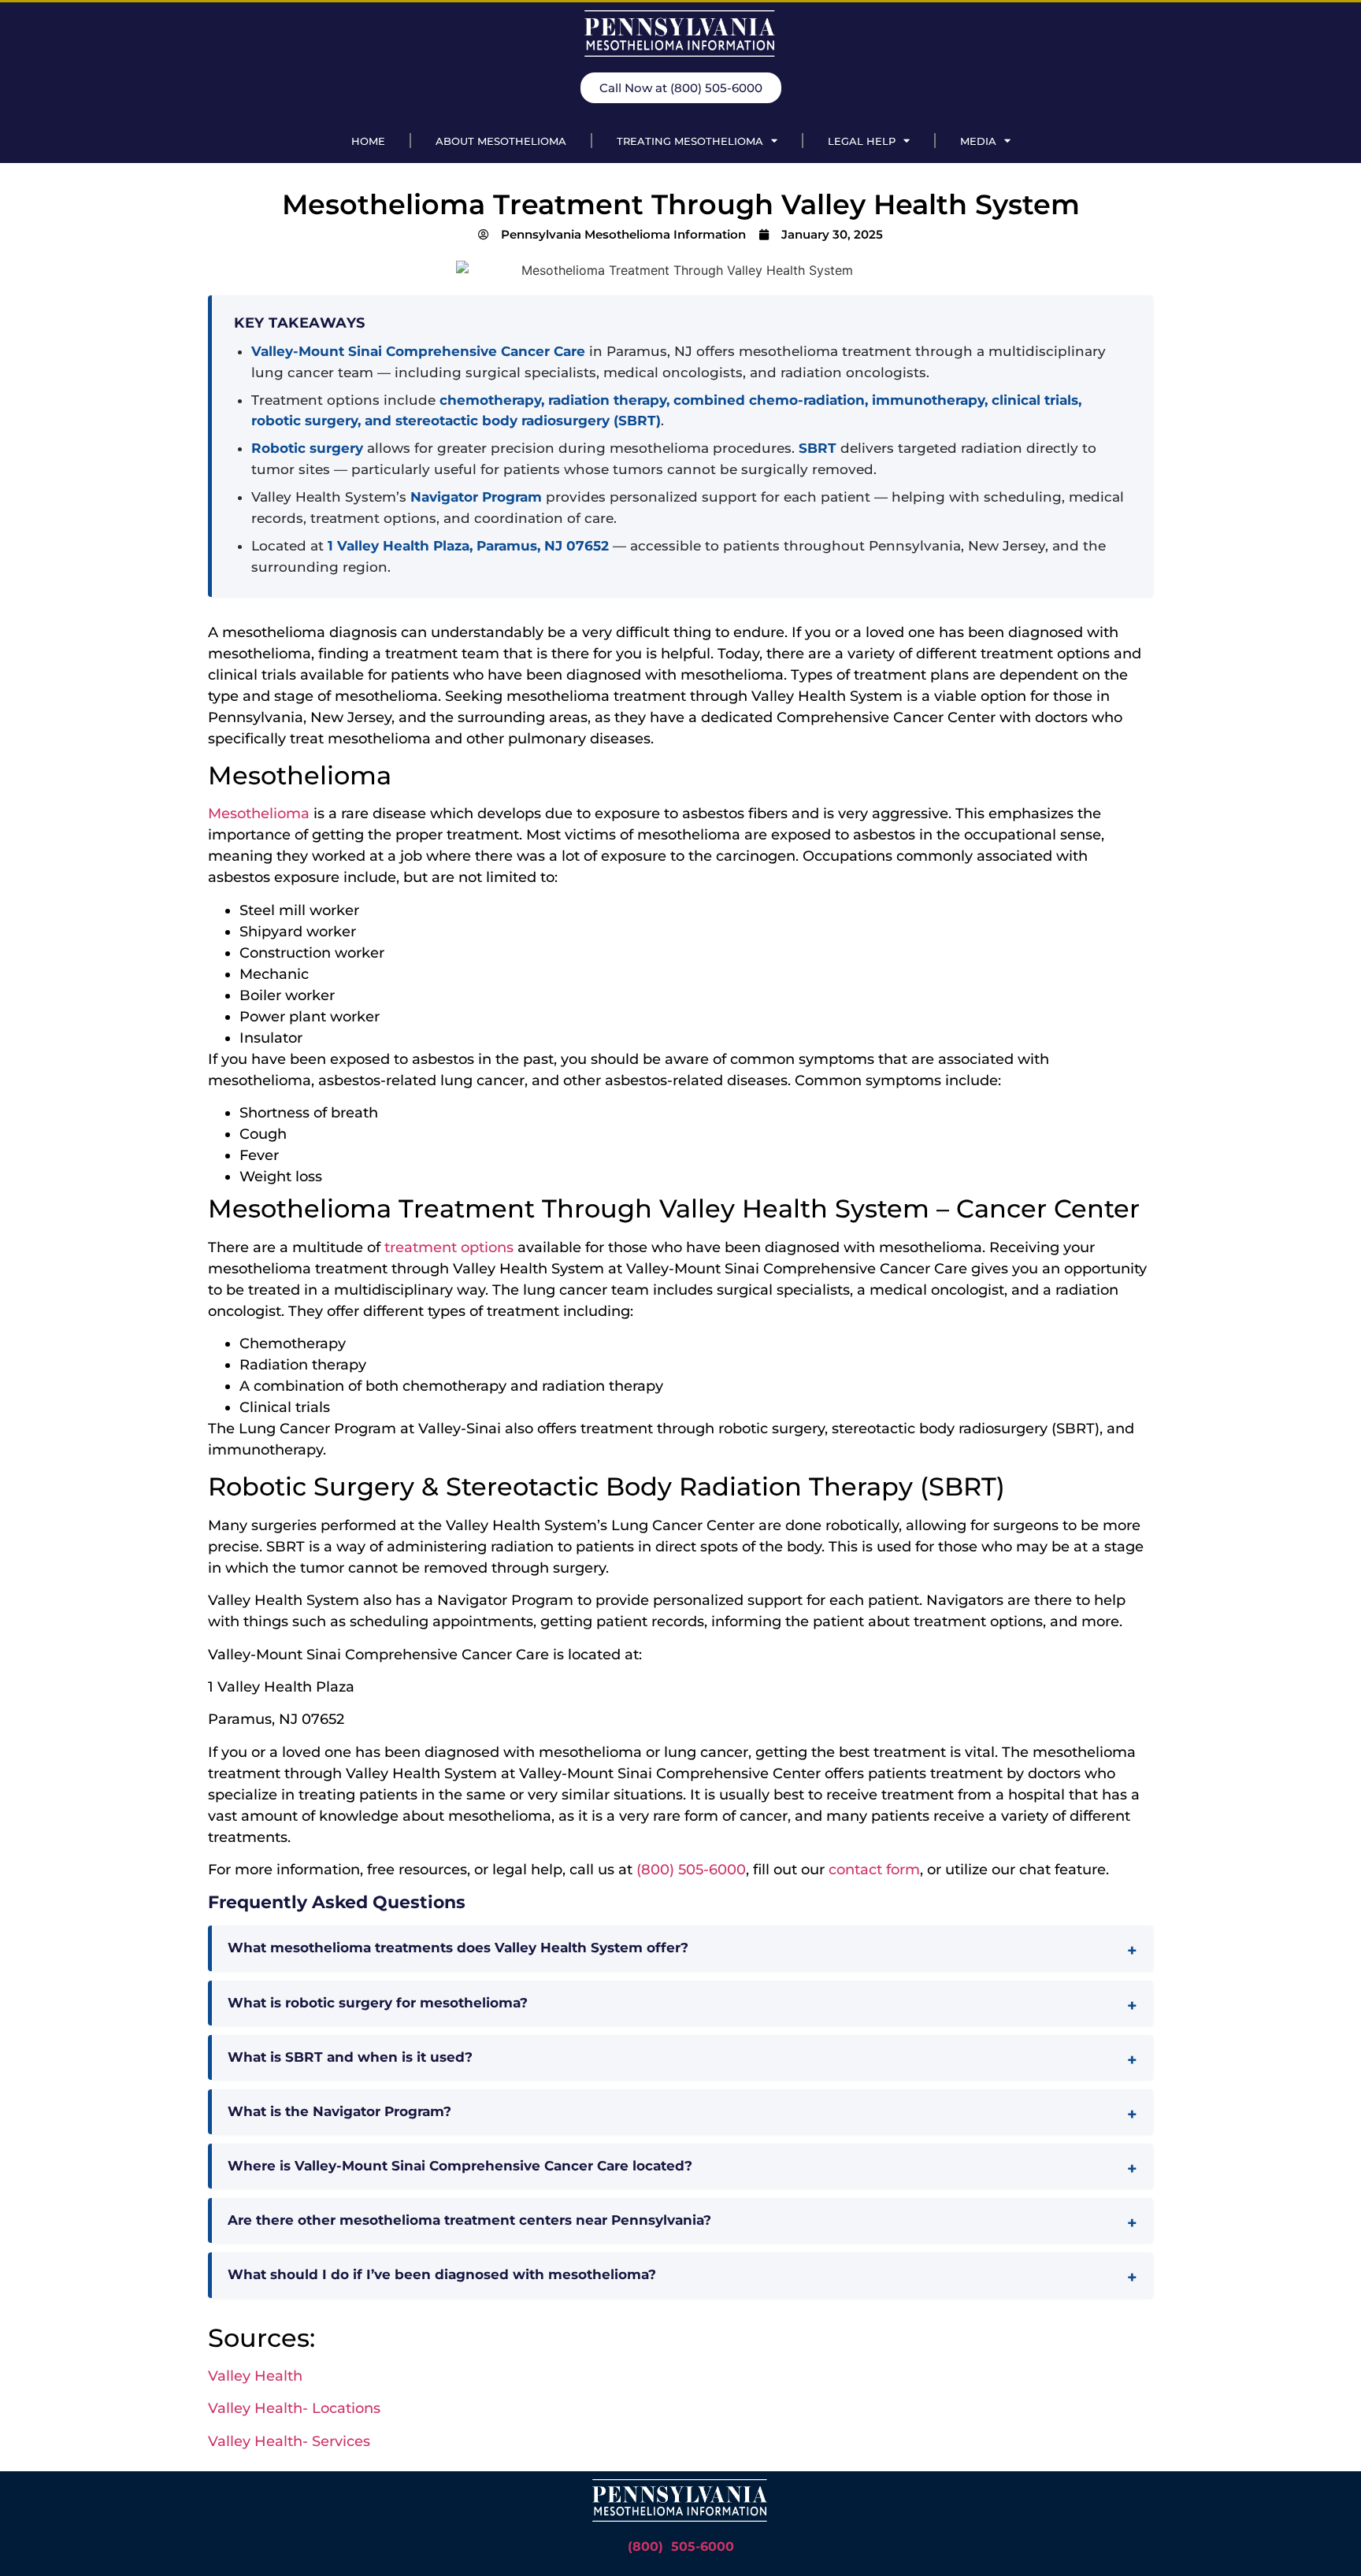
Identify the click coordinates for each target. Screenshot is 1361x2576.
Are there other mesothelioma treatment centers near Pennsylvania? (469, 2220)
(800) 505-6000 (691, 1870)
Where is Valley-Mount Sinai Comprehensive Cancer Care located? (460, 2166)
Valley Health (255, 2376)
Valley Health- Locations (294, 2408)
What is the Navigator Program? (339, 2111)
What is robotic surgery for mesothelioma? (378, 2003)
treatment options (449, 1247)
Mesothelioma (259, 814)
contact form (874, 1870)
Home (368, 141)
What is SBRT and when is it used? (350, 2057)
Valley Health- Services (289, 2441)
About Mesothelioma (501, 141)
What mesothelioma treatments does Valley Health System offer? (458, 1948)
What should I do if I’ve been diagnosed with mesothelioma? (442, 2274)
